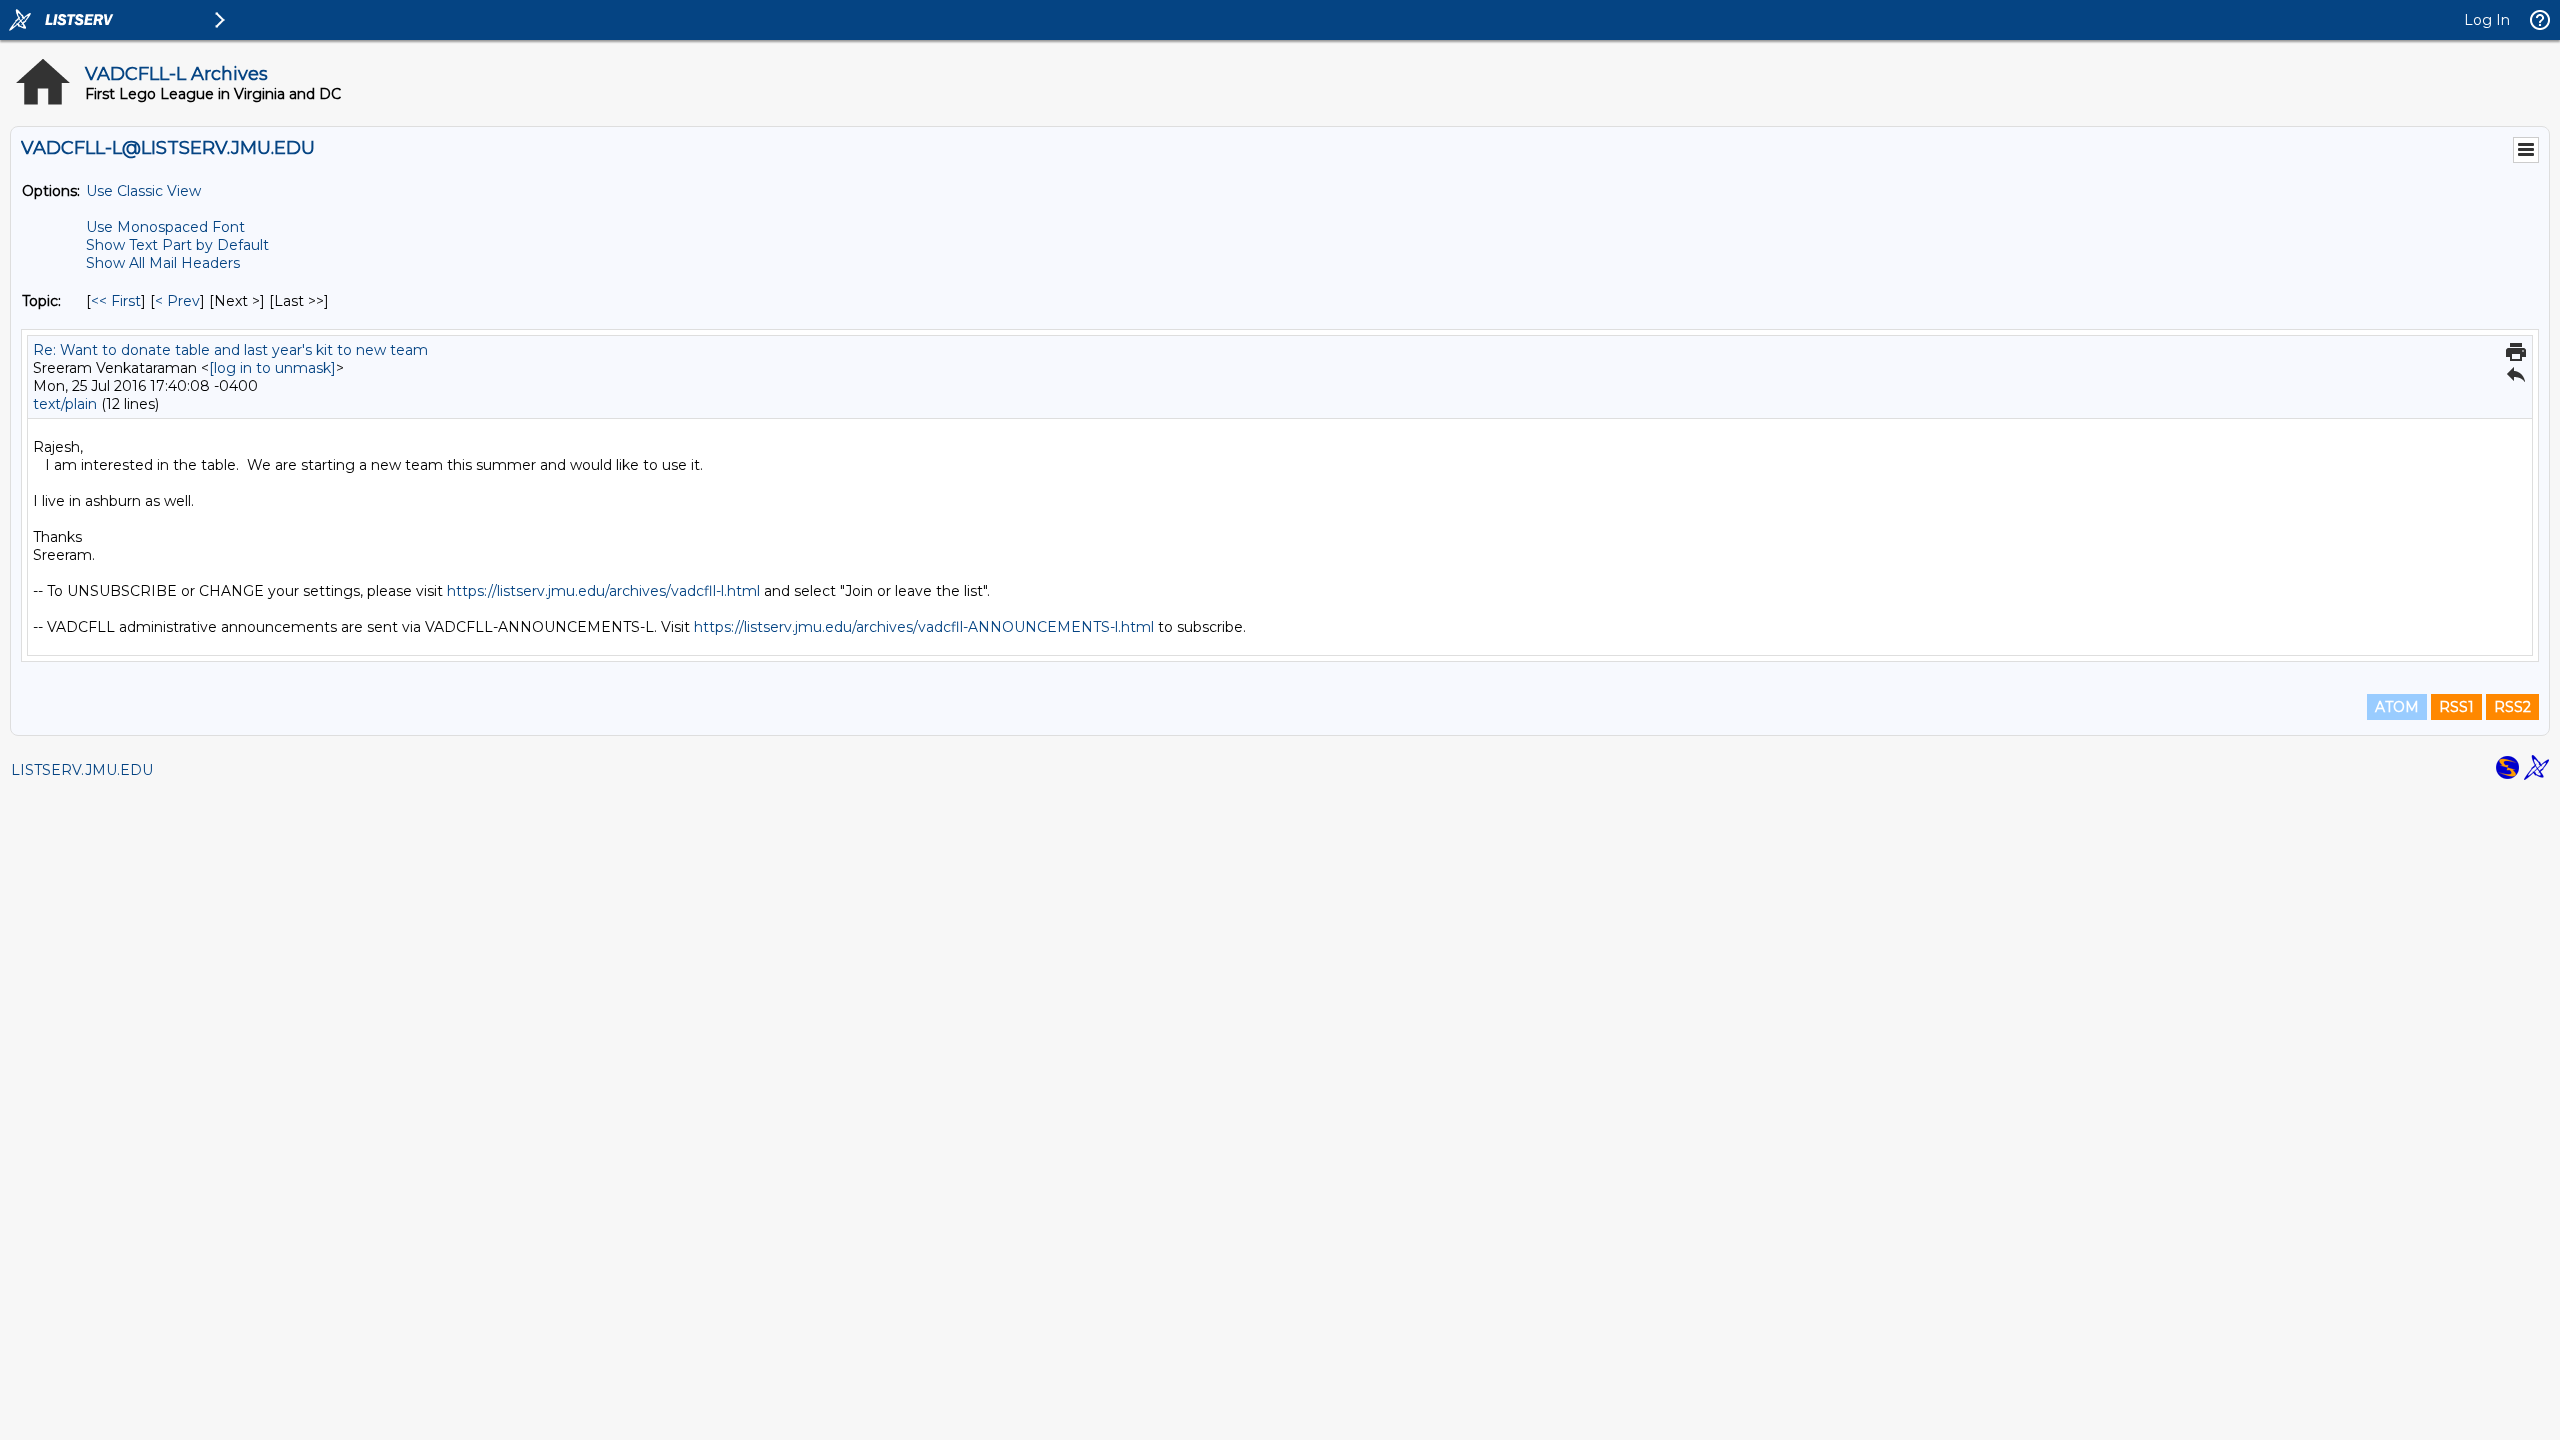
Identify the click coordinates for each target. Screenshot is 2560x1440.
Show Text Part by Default (177, 245)
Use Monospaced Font (165, 227)
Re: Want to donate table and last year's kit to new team (230, 350)
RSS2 (2512, 707)
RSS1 (2456, 707)
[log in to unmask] (272, 368)
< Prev (177, 301)
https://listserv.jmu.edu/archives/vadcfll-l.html (603, 591)
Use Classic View (143, 191)
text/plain (65, 404)
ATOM (2397, 707)
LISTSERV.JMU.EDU (82, 770)
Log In (2487, 20)
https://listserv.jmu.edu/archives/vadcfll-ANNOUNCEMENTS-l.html (924, 627)
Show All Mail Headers (163, 263)
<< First (116, 301)
